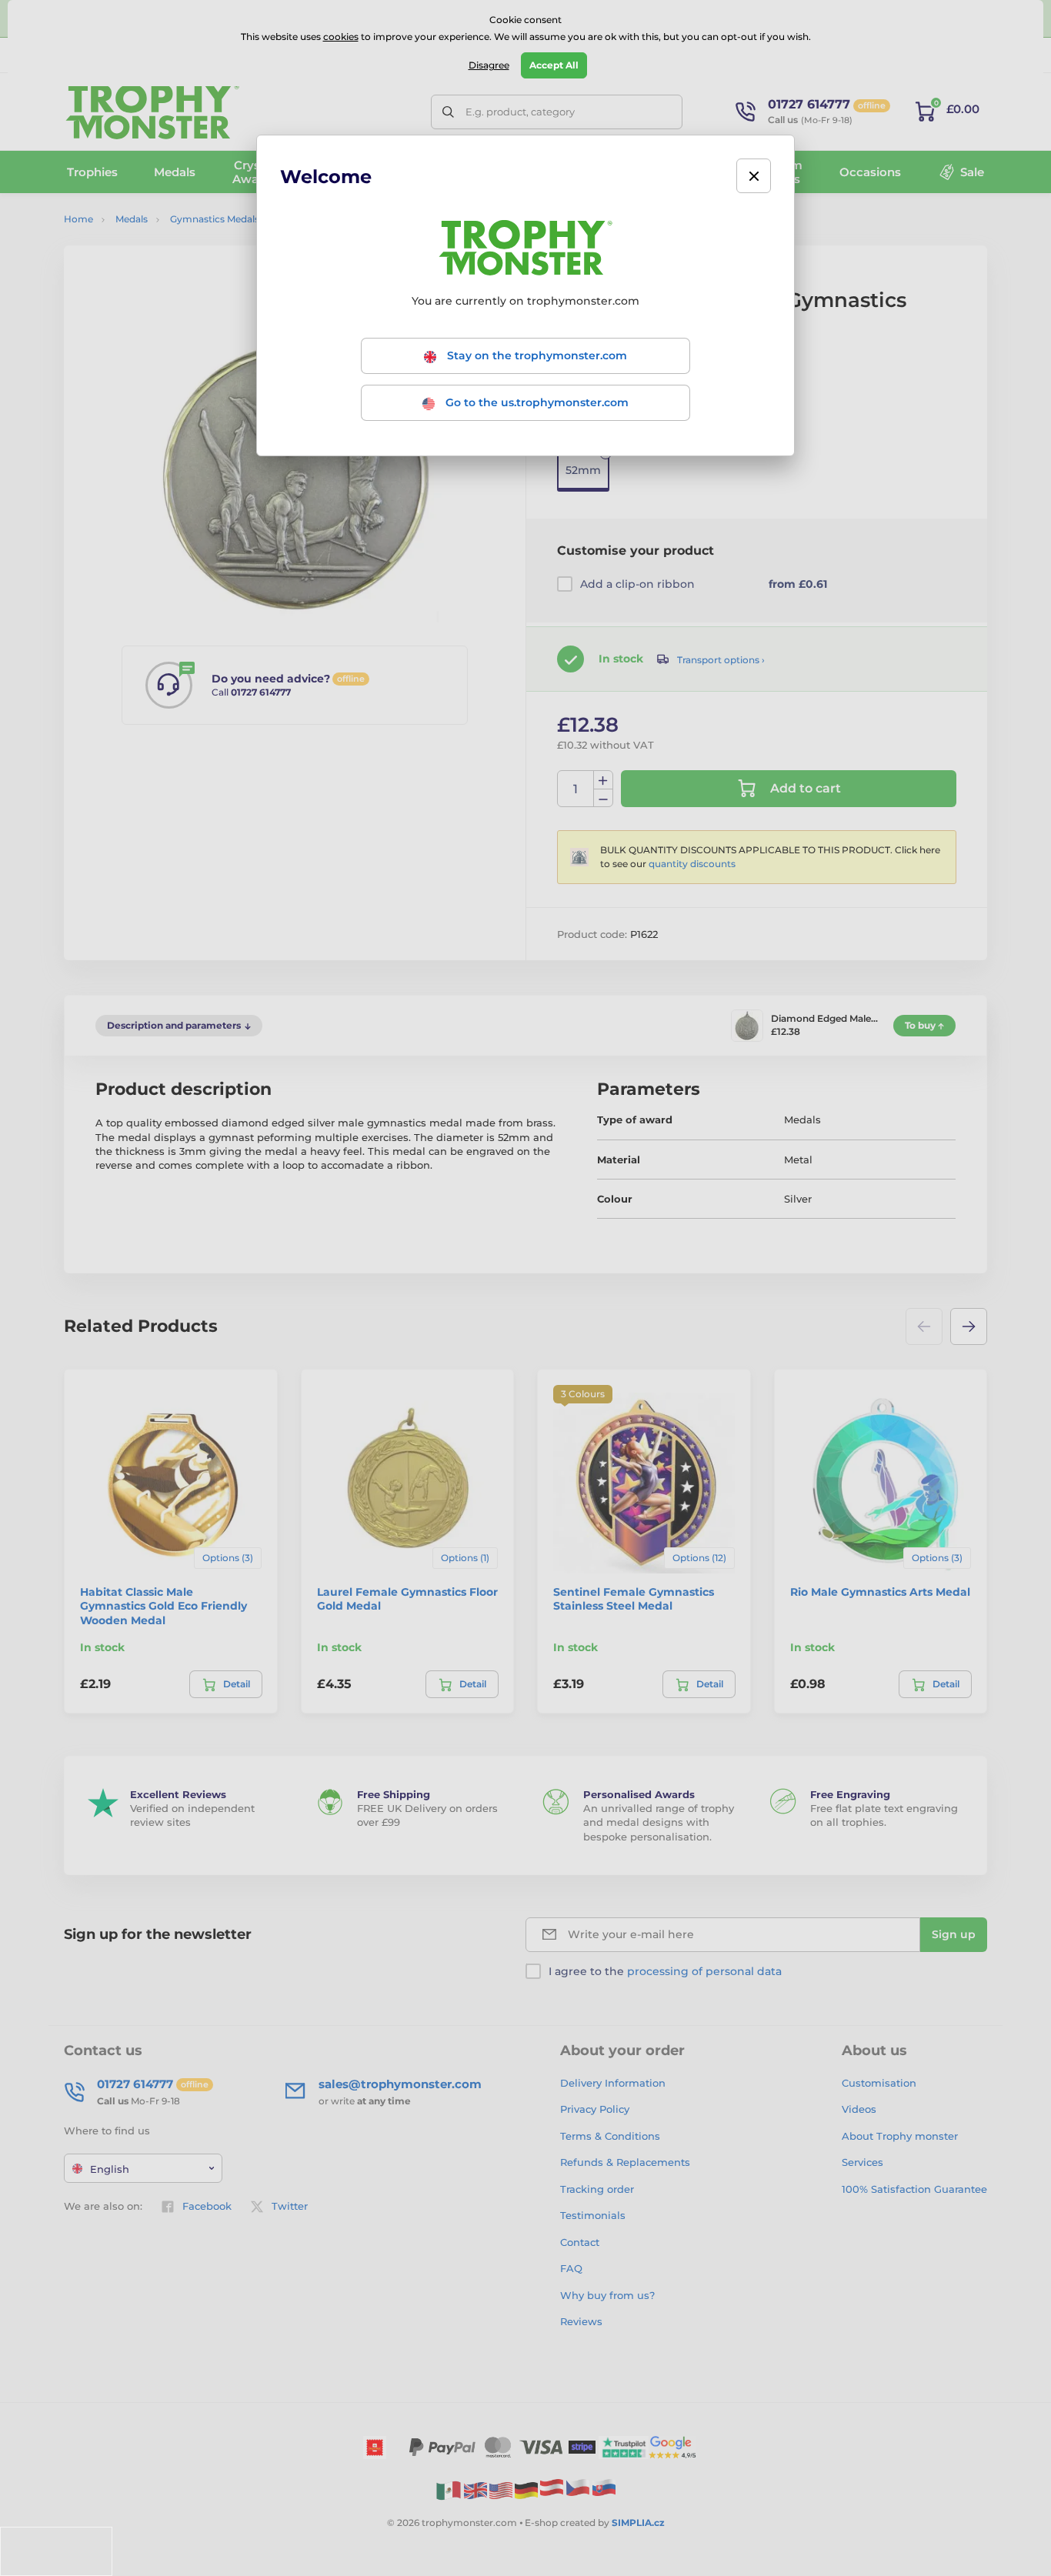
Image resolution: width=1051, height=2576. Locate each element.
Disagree (489, 65)
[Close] (754, 176)
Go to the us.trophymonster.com (536, 402)
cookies (341, 37)
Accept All (554, 65)
